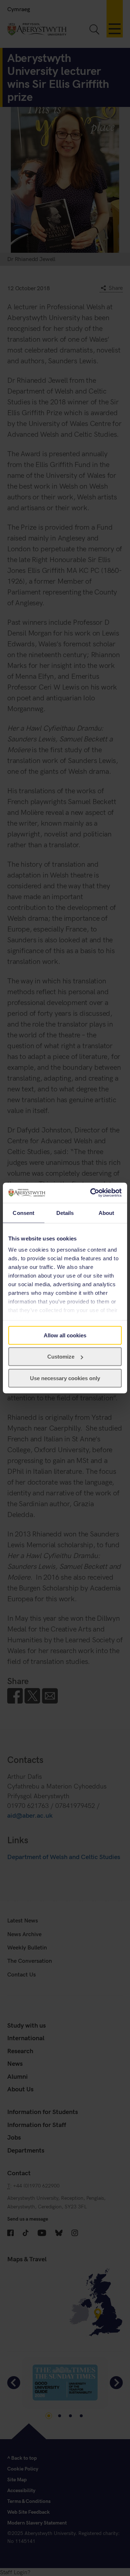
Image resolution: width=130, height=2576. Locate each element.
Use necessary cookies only (65, 1378)
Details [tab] (65, 1213)
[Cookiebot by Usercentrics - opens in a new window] (92, 1193)
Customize (61, 1357)
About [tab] (107, 1213)
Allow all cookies (65, 1335)
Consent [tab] (23, 1213)
